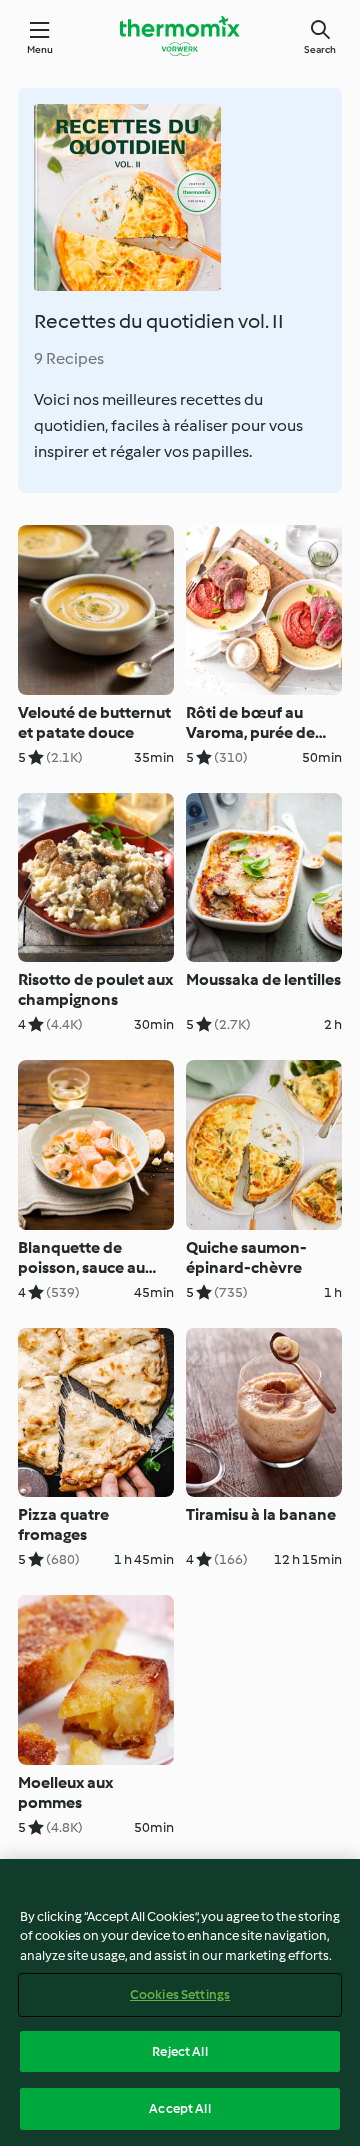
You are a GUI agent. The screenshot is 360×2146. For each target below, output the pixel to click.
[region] (180, 2002)
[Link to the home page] (180, 36)
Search (320, 49)
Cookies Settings (180, 1994)
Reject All (179, 2051)
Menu (40, 49)
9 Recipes (69, 358)
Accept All (179, 2108)
